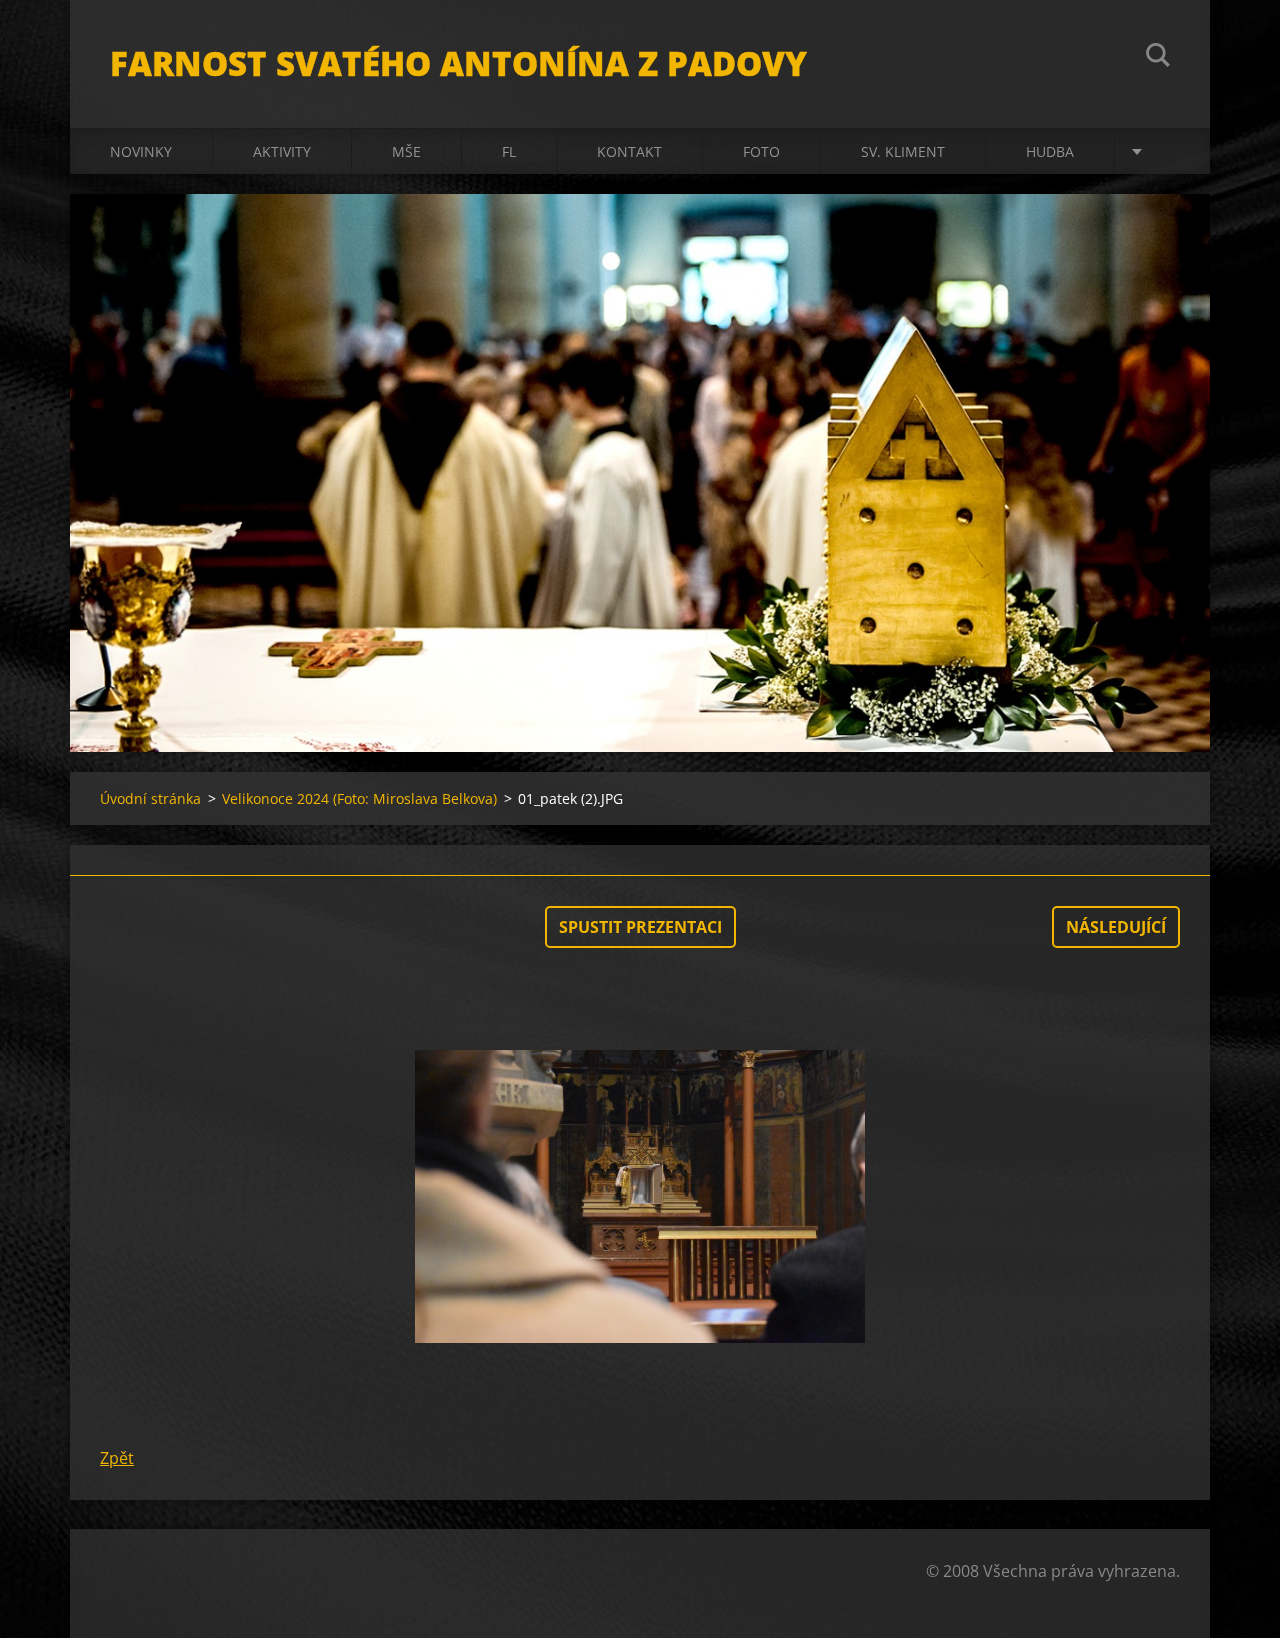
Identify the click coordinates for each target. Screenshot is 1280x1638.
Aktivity (282, 151)
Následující (1116, 927)
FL (509, 151)
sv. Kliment (903, 151)
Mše (406, 151)
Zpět (117, 1458)
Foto (761, 151)
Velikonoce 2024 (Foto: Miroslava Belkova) (359, 798)
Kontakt (629, 151)
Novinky (141, 151)
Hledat (1158, 58)
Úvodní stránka (150, 798)
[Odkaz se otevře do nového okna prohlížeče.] (640, 1197)
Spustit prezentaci (640, 927)
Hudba (1050, 151)
